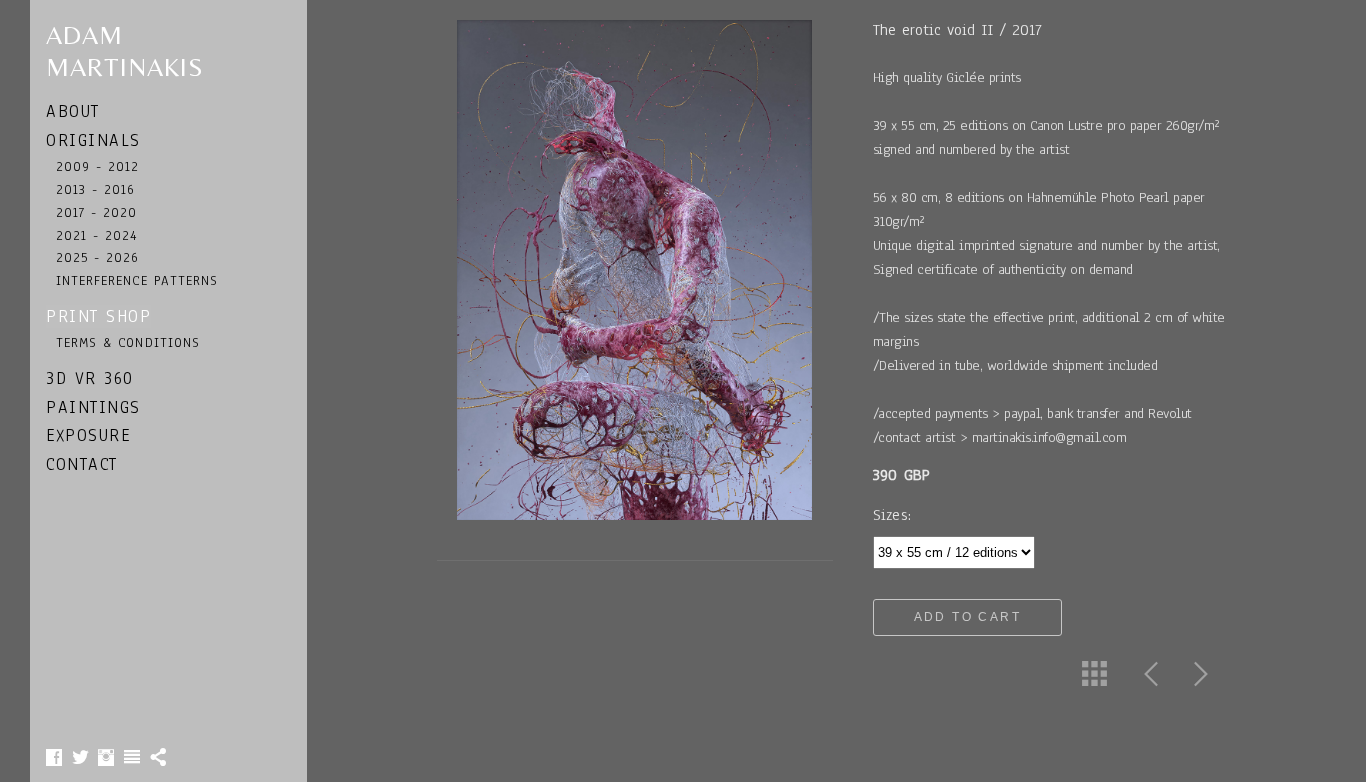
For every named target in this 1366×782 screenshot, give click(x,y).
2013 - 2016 (96, 189)
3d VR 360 (90, 378)
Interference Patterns (137, 280)
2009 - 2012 (98, 166)
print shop (98, 316)
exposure (88, 435)
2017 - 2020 (97, 212)
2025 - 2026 (98, 257)
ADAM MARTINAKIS (125, 51)
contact (82, 464)
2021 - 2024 (97, 235)
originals (93, 140)
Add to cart (967, 617)
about (73, 111)
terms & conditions (128, 342)
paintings (93, 407)
